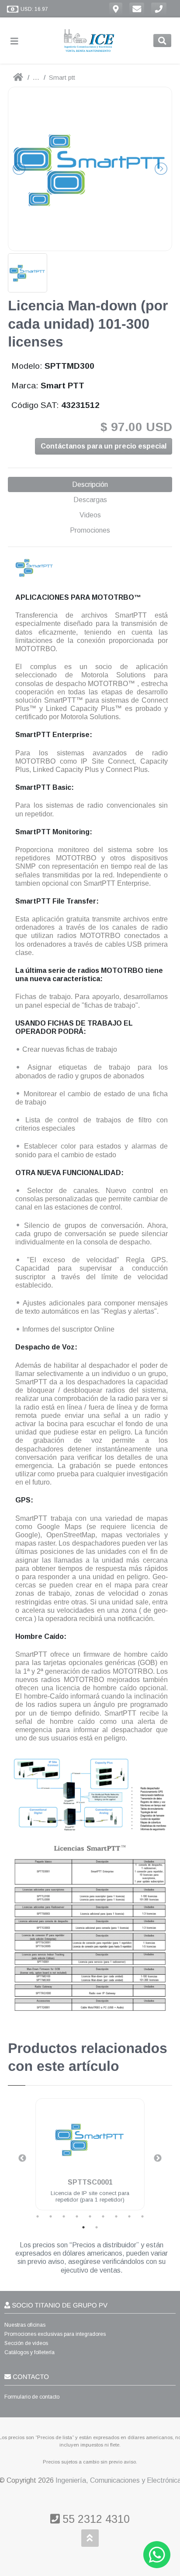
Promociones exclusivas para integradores (55, 2334)
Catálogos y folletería (29, 2352)
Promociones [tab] (90, 530)
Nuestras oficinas (25, 2325)
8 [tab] (129, 2216)
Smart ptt (62, 77)
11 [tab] (97, 2227)
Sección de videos (26, 2343)
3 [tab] (64, 2216)
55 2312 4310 (95, 2519)
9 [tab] (142, 2216)
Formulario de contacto (32, 2397)
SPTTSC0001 (90, 2182)
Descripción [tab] (90, 484)
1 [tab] (38, 2216)
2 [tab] (51, 2216)
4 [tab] (77, 2216)
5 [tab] (90, 2216)
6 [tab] (103, 2216)
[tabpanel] (90, 2160)
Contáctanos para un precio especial (104, 446)
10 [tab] (83, 2227)
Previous (22, 2158)
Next (158, 2158)
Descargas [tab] (90, 500)
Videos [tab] (90, 515)
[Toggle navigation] (18, 41)
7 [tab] (116, 2216)
